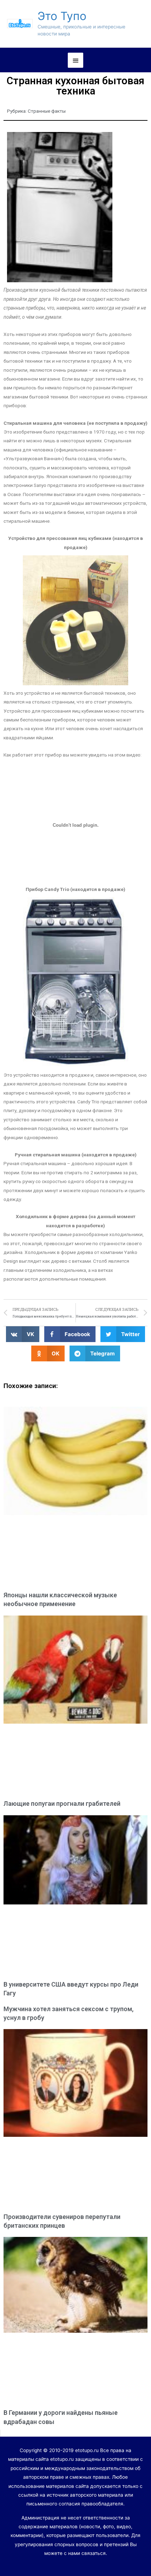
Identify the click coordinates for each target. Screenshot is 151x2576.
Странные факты (47, 111)
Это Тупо (62, 16)
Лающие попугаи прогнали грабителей (62, 1804)
